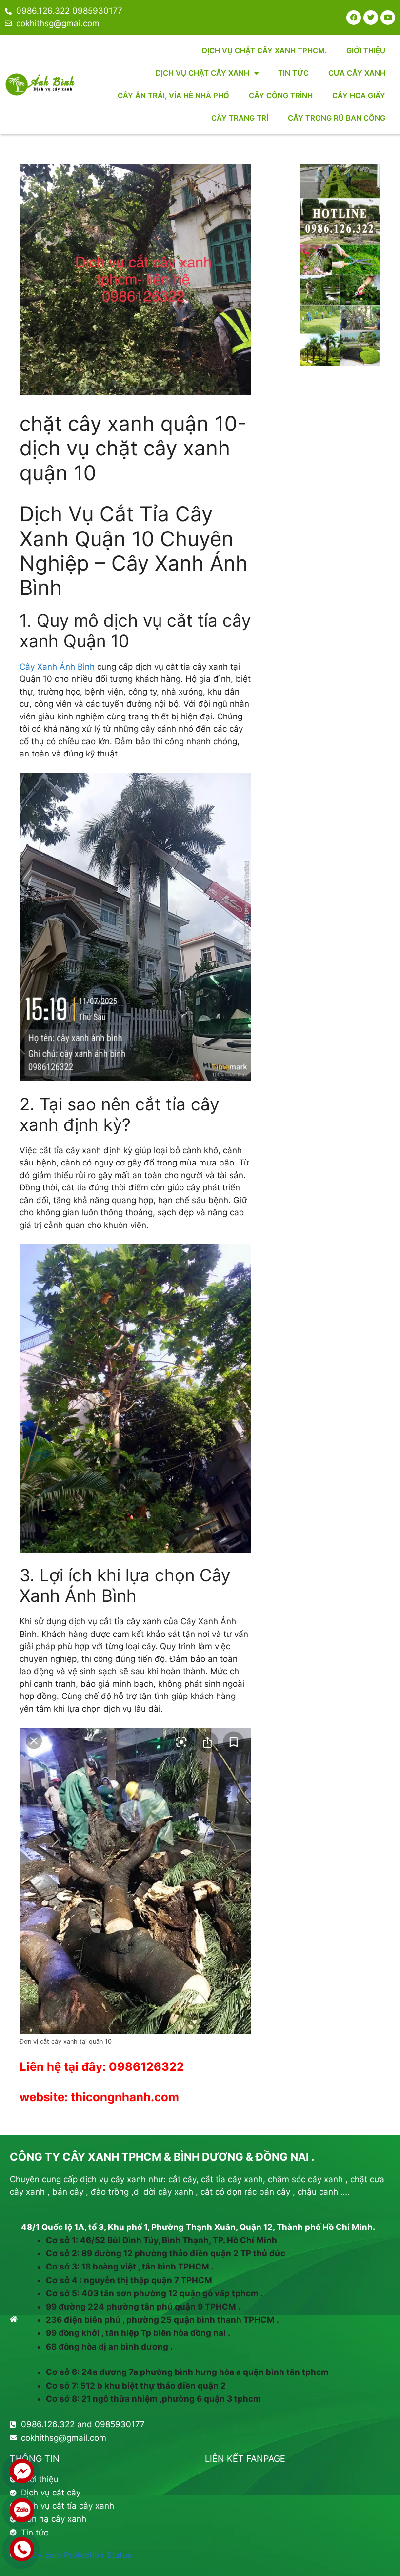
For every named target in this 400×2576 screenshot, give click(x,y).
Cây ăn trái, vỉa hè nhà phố (173, 95)
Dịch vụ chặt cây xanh (202, 73)
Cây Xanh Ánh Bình (57, 667)
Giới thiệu (366, 51)
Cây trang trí (240, 118)
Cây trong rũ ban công (337, 118)
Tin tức (293, 73)
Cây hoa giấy (359, 95)
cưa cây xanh (357, 73)
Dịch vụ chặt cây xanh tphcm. (264, 51)
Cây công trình (281, 95)
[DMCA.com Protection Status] (71, 2555)
